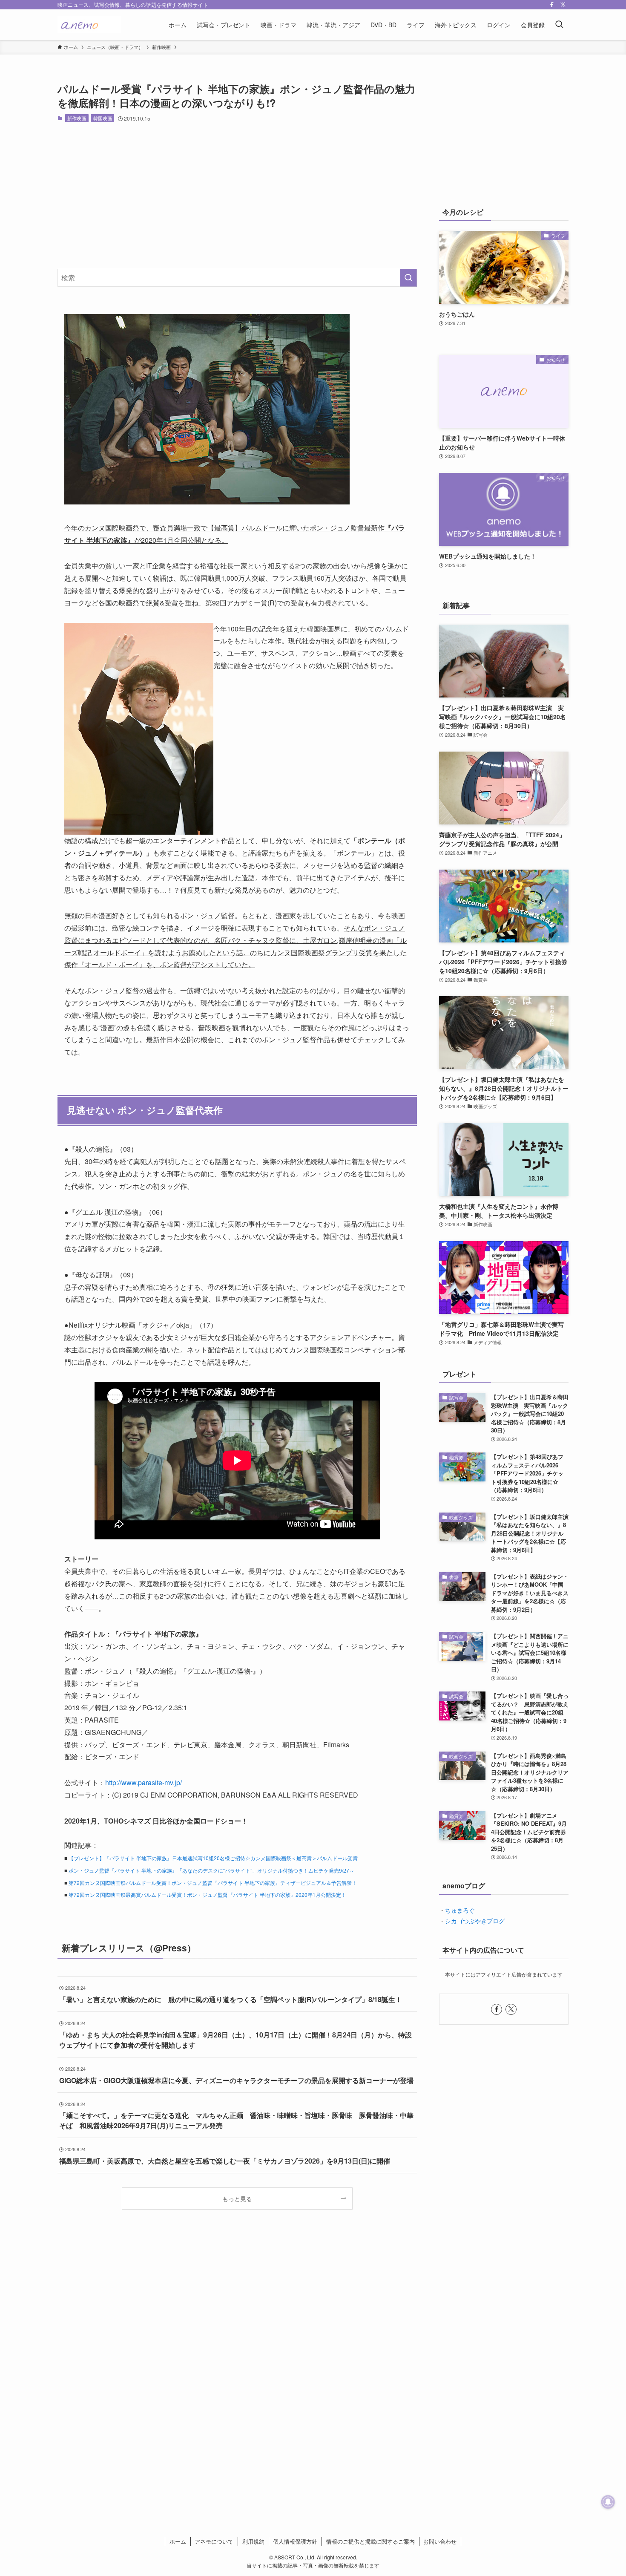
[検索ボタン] (559, 25)
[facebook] (552, 5)
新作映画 (77, 118)
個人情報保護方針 (295, 2541)
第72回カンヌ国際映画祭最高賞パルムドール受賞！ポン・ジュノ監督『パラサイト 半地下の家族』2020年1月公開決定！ (207, 1895)
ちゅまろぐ (460, 1910)
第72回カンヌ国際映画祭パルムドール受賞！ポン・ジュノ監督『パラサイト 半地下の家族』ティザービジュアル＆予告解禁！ (213, 1883)
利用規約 (253, 2541)
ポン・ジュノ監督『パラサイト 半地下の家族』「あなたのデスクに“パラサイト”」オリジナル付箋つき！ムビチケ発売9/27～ (211, 1870)
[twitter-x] (563, 5)
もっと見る (237, 2198)
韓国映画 (103, 118)
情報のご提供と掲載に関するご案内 (370, 2541)
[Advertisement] (237, 196)
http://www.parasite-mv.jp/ (144, 1782)
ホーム (178, 2541)
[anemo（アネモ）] (89, 25)
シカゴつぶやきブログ (475, 1921)
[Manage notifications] (608, 2502)
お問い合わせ (440, 2541)
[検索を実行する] (408, 278)
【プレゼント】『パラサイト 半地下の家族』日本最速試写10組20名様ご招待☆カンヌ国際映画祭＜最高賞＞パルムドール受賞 (213, 1858)
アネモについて (214, 2541)
